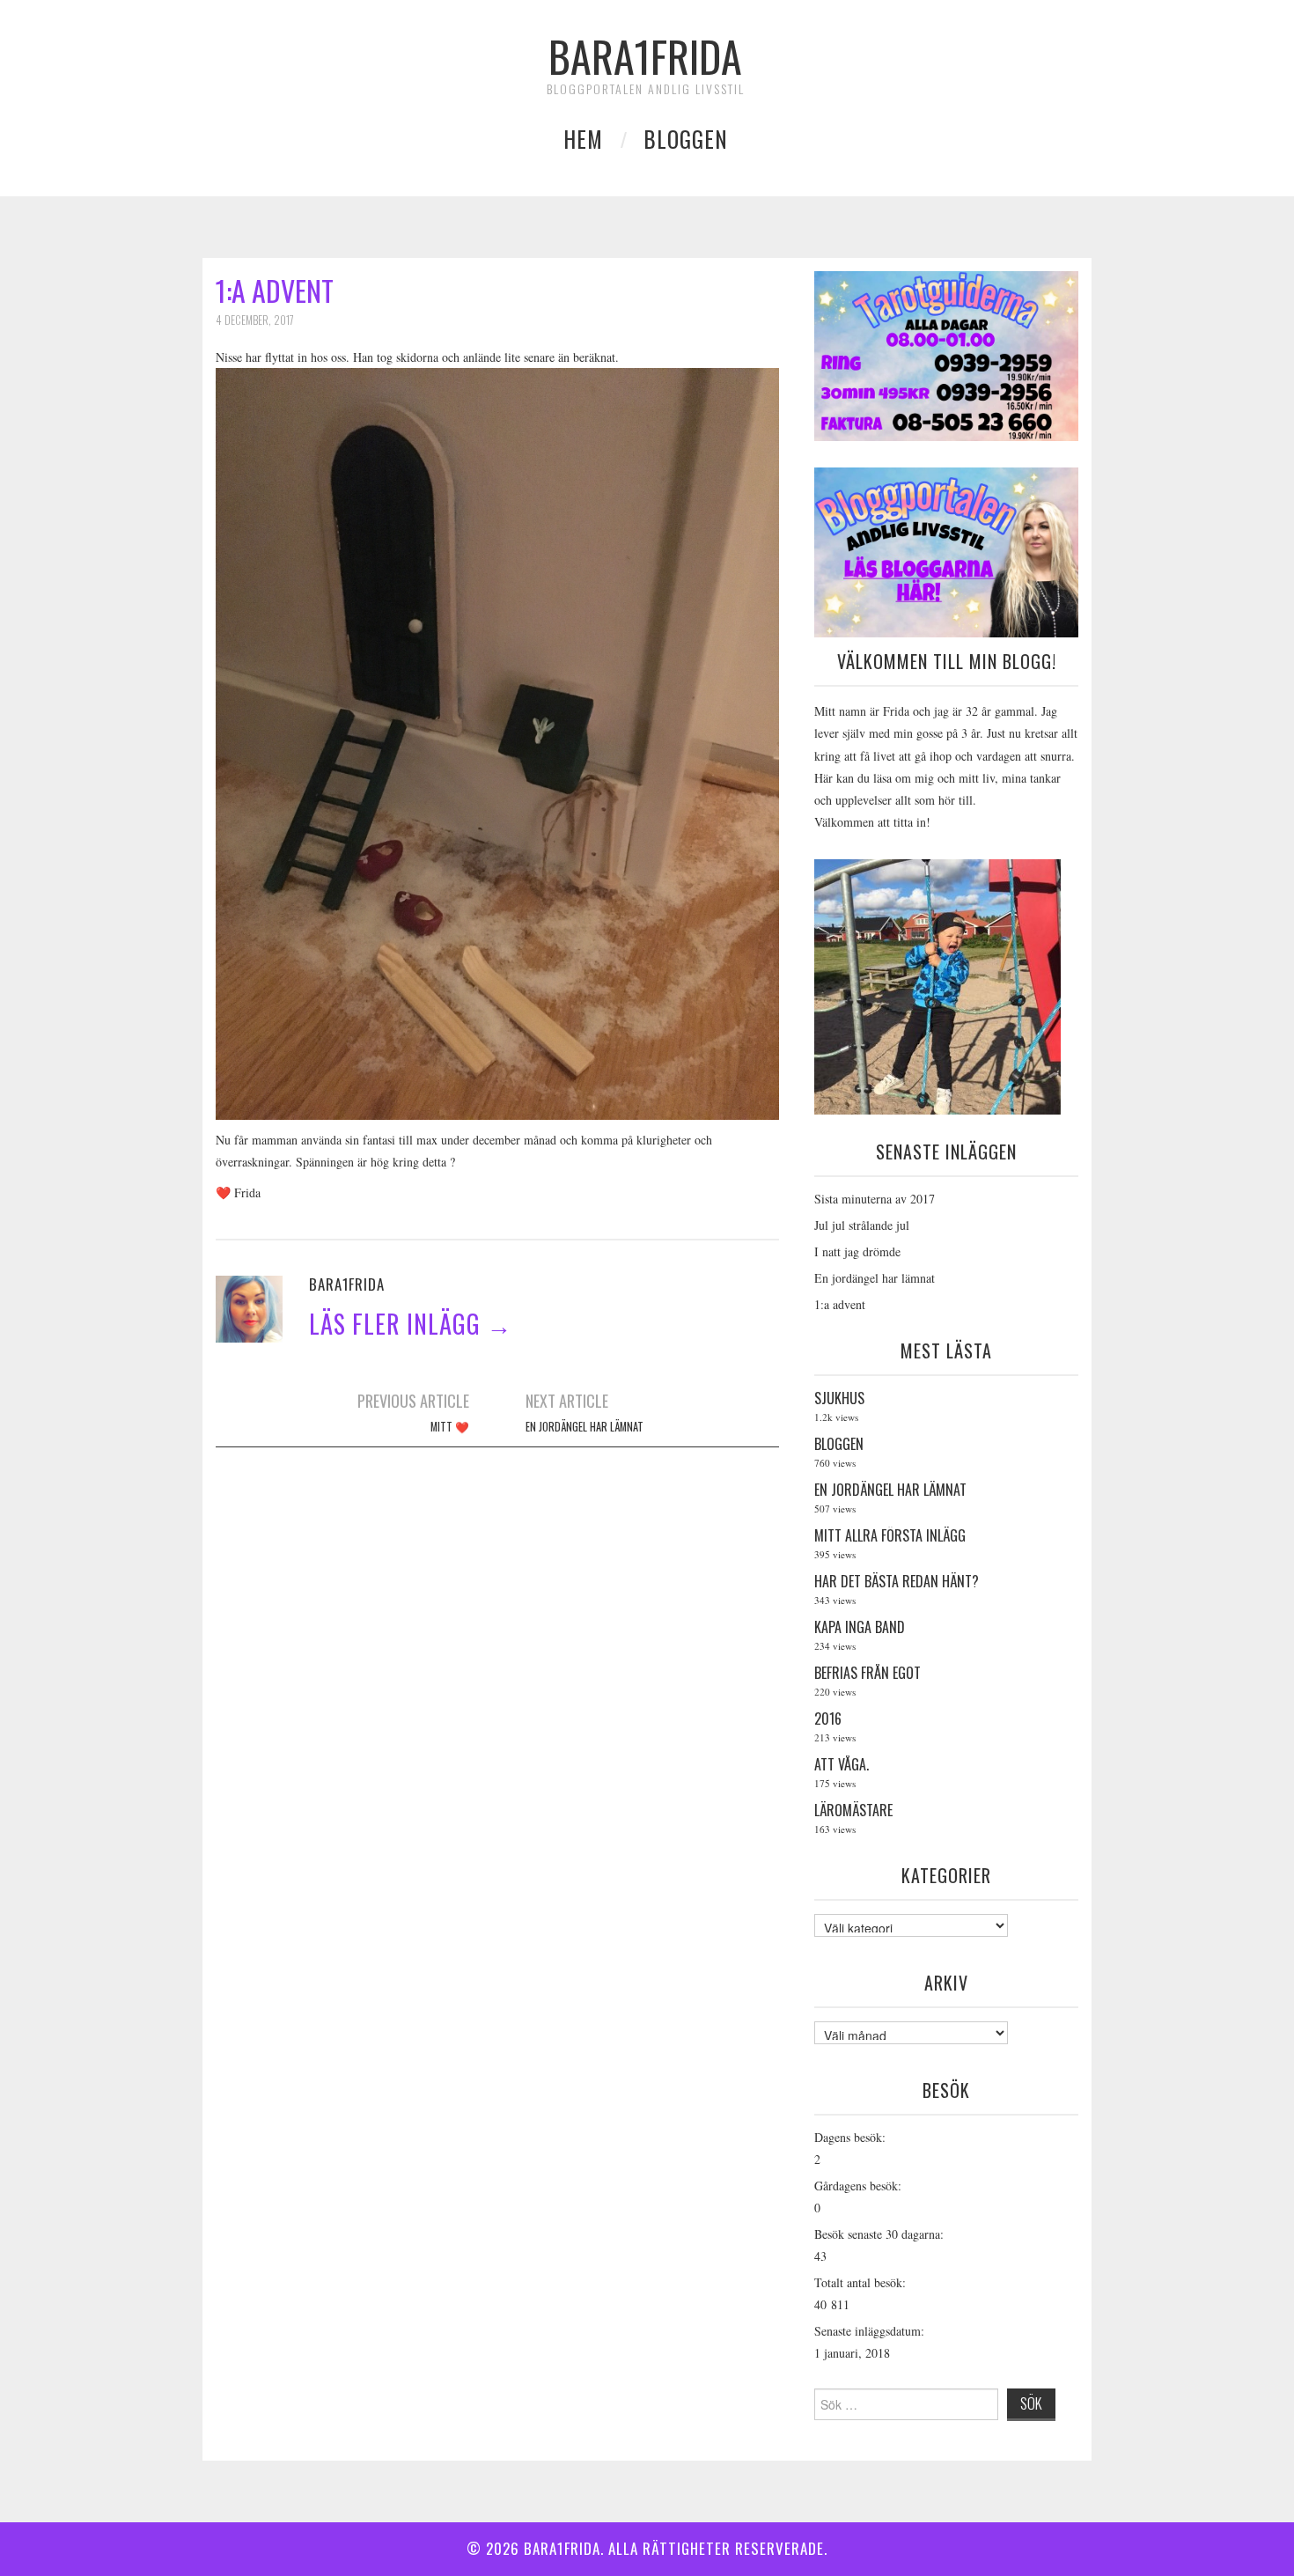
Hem (583, 139)
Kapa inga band (860, 1628)
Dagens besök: (850, 2137)
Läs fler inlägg (411, 1324)
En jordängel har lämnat (585, 1427)
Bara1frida (645, 56)
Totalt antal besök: (860, 2282)
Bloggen (686, 139)
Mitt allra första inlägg (890, 1536)
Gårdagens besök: (858, 2186)
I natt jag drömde (857, 1251)
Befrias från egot (868, 1674)
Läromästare (855, 1811)
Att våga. (842, 1765)
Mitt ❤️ (450, 1427)
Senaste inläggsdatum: (869, 2331)
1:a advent (840, 1304)
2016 (828, 1719)
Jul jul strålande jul (862, 1225)
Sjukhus (841, 1399)
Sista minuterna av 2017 (875, 1199)
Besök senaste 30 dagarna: (879, 2234)
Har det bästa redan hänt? (897, 1582)
